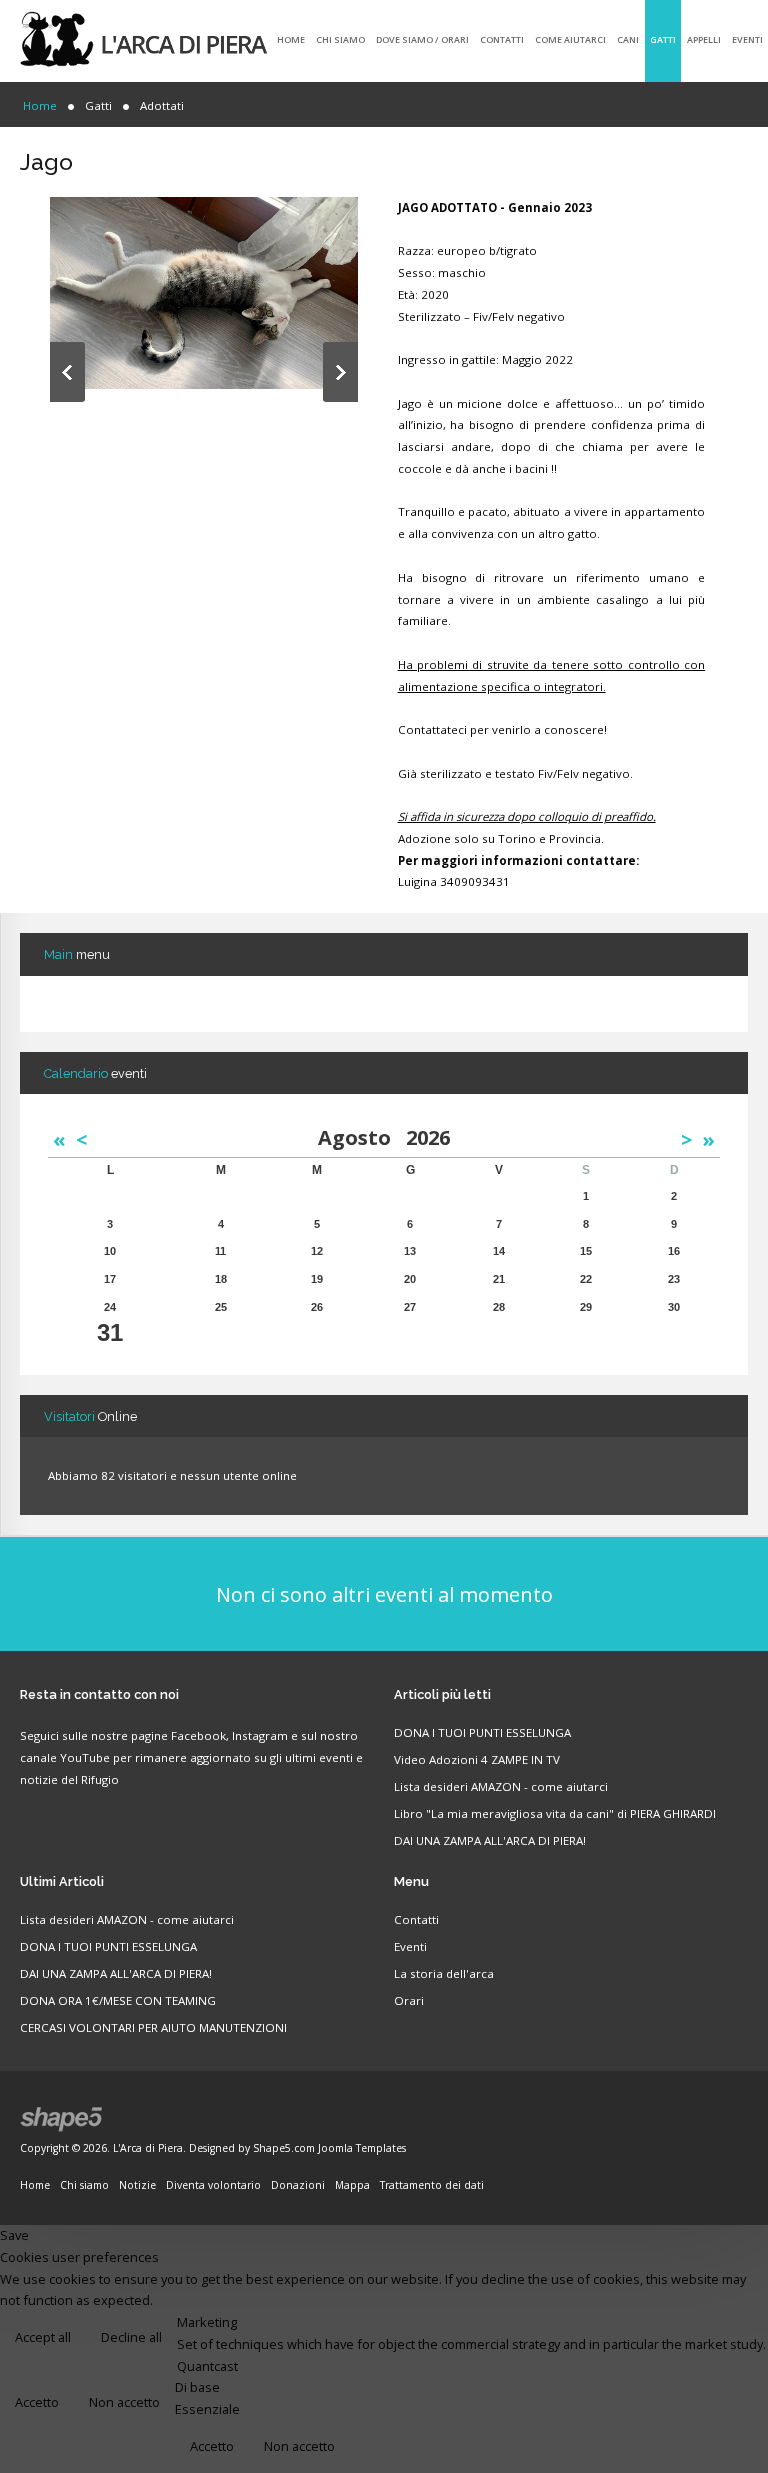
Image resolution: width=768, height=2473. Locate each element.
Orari (409, 2000)
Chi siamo (340, 39)
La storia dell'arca (444, 1973)
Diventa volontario (213, 2185)
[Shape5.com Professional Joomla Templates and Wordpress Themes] (62, 2119)
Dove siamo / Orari (422, 39)
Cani (628, 39)
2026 (428, 1137)
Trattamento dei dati (432, 2185)
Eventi (747, 39)
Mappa (352, 2185)
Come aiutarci (570, 39)
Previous (67, 372)
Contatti (502, 39)
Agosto (362, 1137)
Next (340, 372)
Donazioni (298, 2185)
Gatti (663, 39)
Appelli (704, 39)
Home (291, 39)
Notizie (137, 2185)
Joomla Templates (362, 2148)
